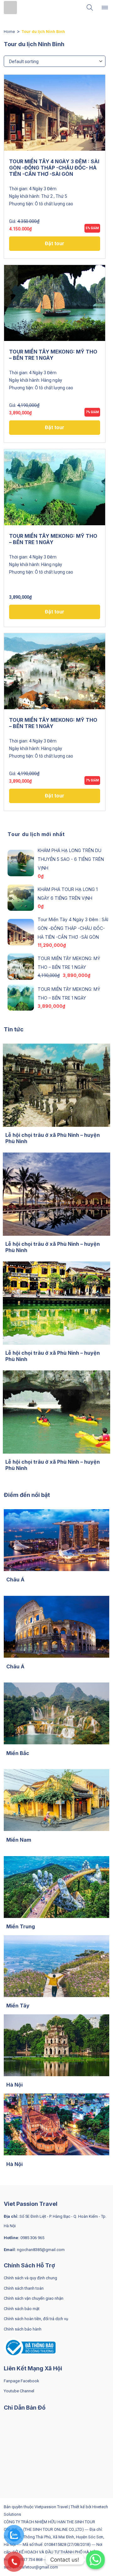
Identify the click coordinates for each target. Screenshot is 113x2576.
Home (9, 32)
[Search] (90, 8)
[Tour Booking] (13, 8)
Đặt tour (55, 243)
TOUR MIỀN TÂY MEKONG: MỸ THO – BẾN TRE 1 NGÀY (53, 355)
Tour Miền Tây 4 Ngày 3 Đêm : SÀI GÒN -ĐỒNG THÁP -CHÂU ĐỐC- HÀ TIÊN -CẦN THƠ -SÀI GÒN (54, 168)
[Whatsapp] (95, 2560)
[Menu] (105, 8)
